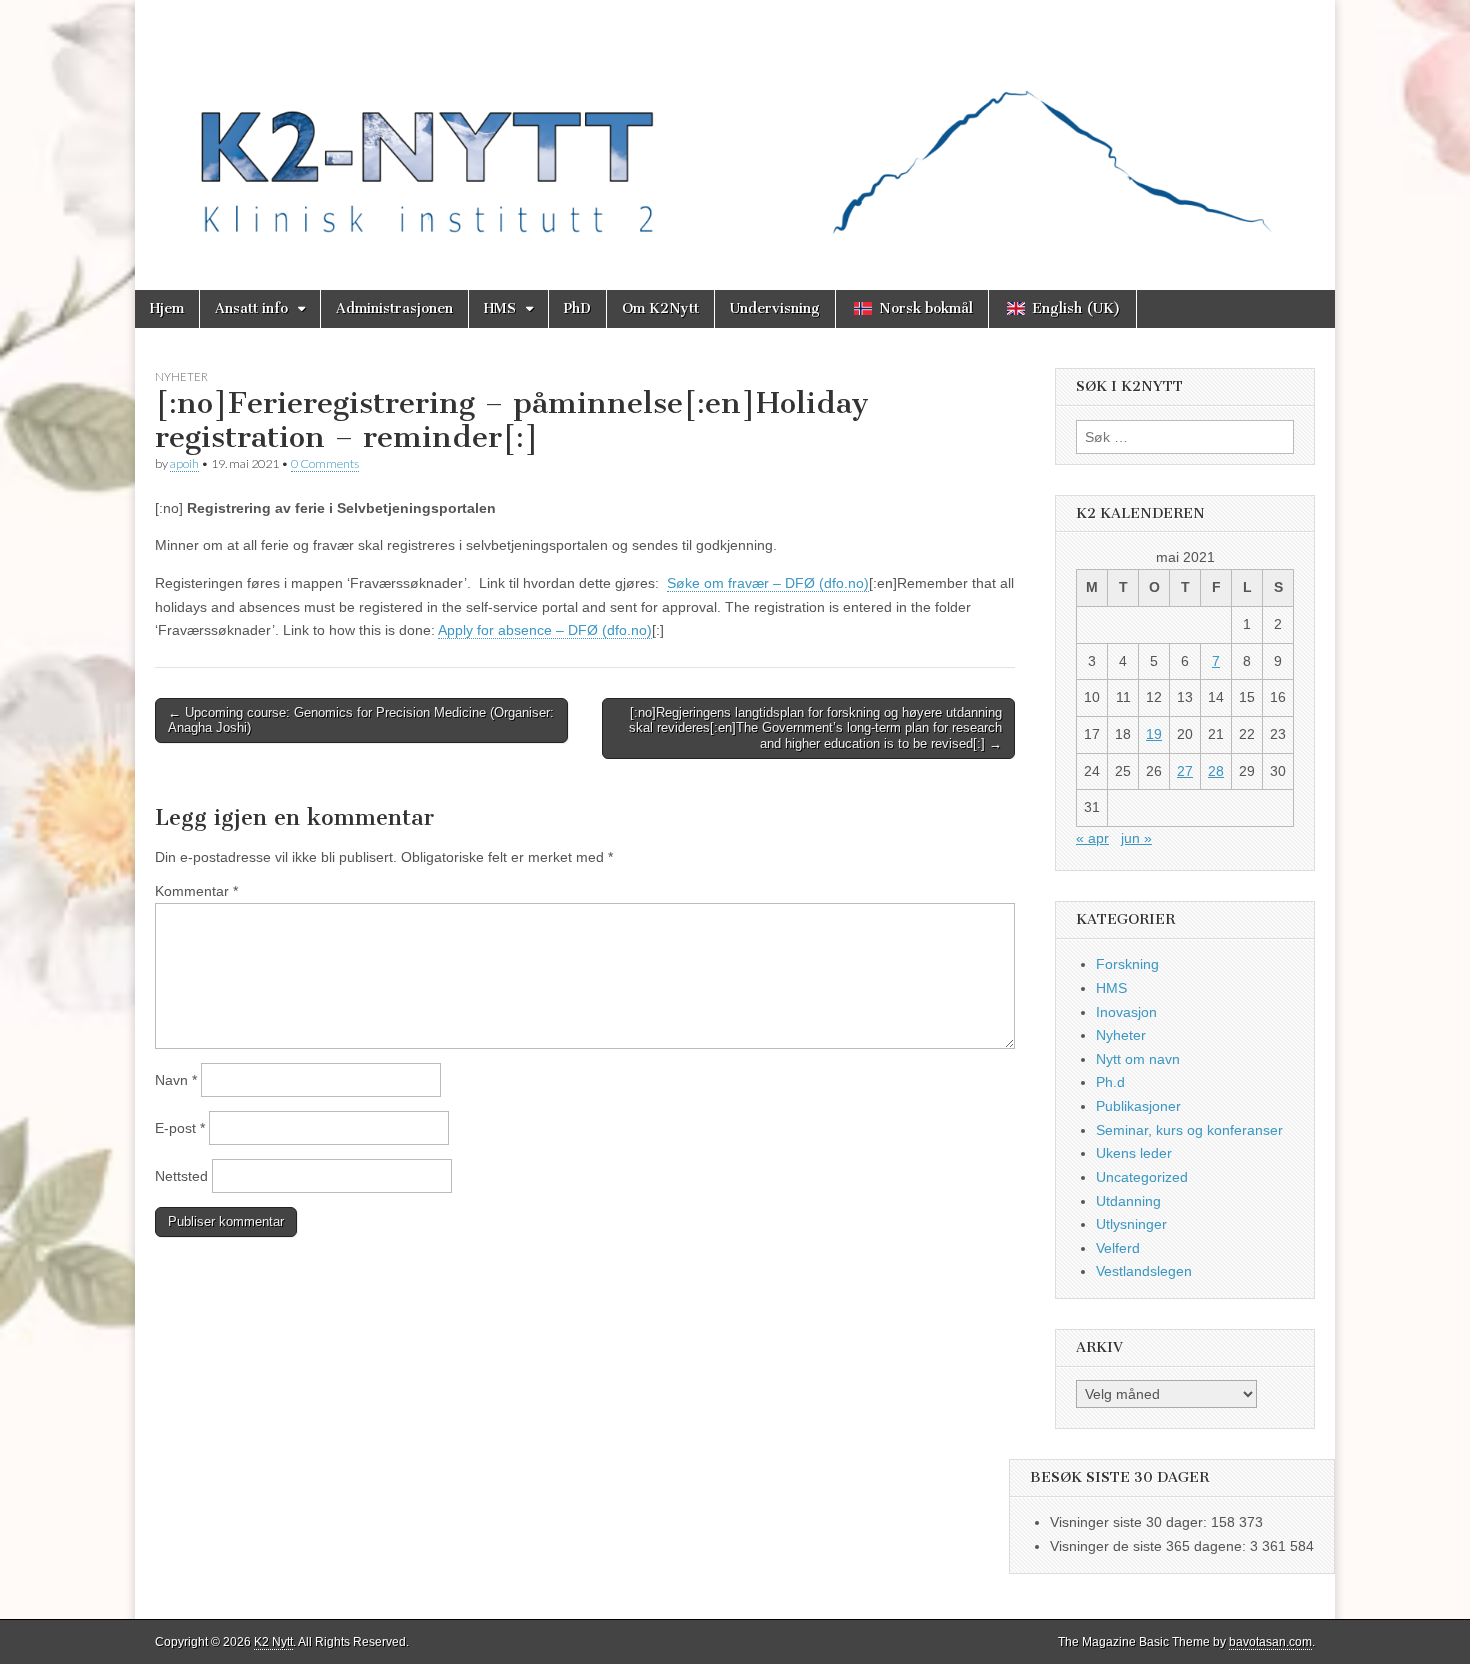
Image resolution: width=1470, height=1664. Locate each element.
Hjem (167, 308)
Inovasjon (1126, 1012)
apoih (184, 463)
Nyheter (181, 376)
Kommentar (196, 891)
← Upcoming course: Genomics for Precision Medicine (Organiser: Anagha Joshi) (361, 720)
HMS (500, 308)
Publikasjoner (1138, 1106)
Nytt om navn (1138, 1059)
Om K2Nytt (660, 308)
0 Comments (325, 463)
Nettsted (181, 1176)
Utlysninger (1131, 1224)
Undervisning (775, 308)
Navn (176, 1080)
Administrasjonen (394, 308)
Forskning (1127, 964)
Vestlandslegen (1144, 1271)
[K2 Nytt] (735, 130)
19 (1154, 734)
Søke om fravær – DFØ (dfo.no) (768, 583)
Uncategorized (1142, 1177)
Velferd (1118, 1248)
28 (1216, 771)
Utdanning (1128, 1201)
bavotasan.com (1270, 1642)
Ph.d (1110, 1082)
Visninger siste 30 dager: (1130, 1522)
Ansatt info (251, 308)
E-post (180, 1128)
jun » (1136, 838)
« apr (1092, 838)
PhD (577, 308)
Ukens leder (1134, 1153)
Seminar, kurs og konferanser (1189, 1130)
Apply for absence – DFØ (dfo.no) (545, 630)
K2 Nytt (273, 1642)
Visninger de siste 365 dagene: (1150, 1546)
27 (1185, 771)
